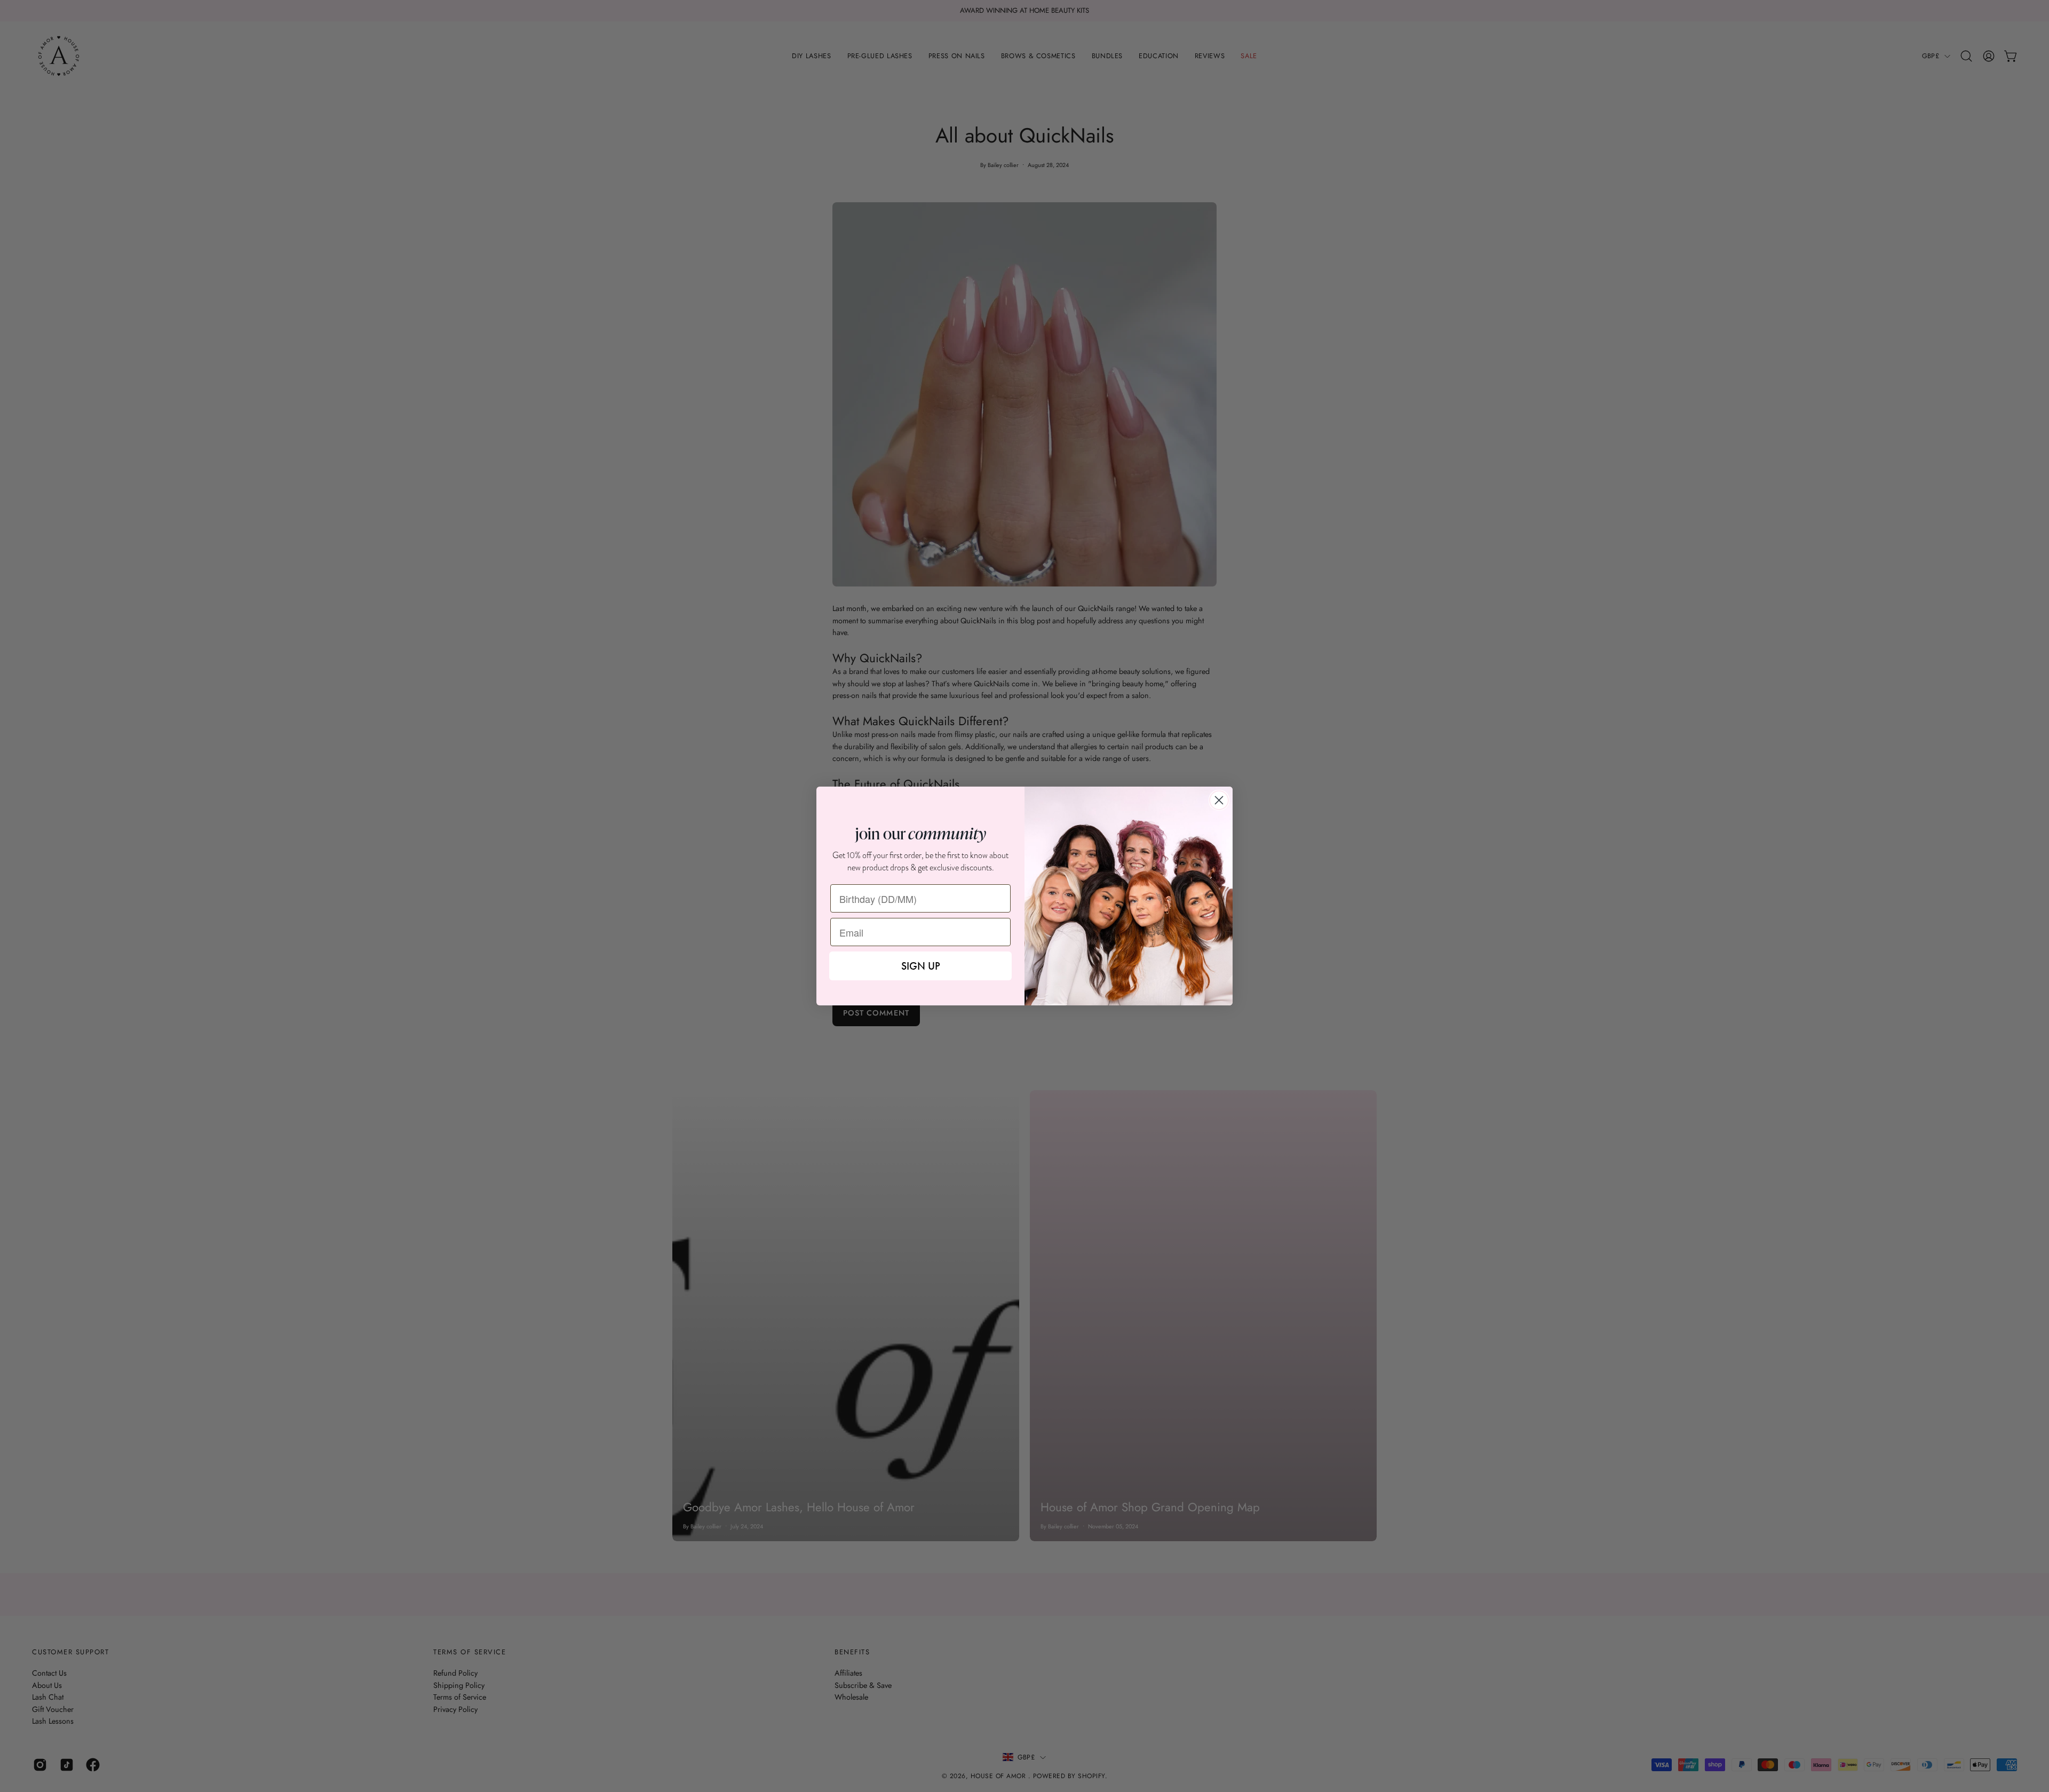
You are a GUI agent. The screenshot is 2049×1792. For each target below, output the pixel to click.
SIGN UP (921, 966)
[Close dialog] (1219, 800)
